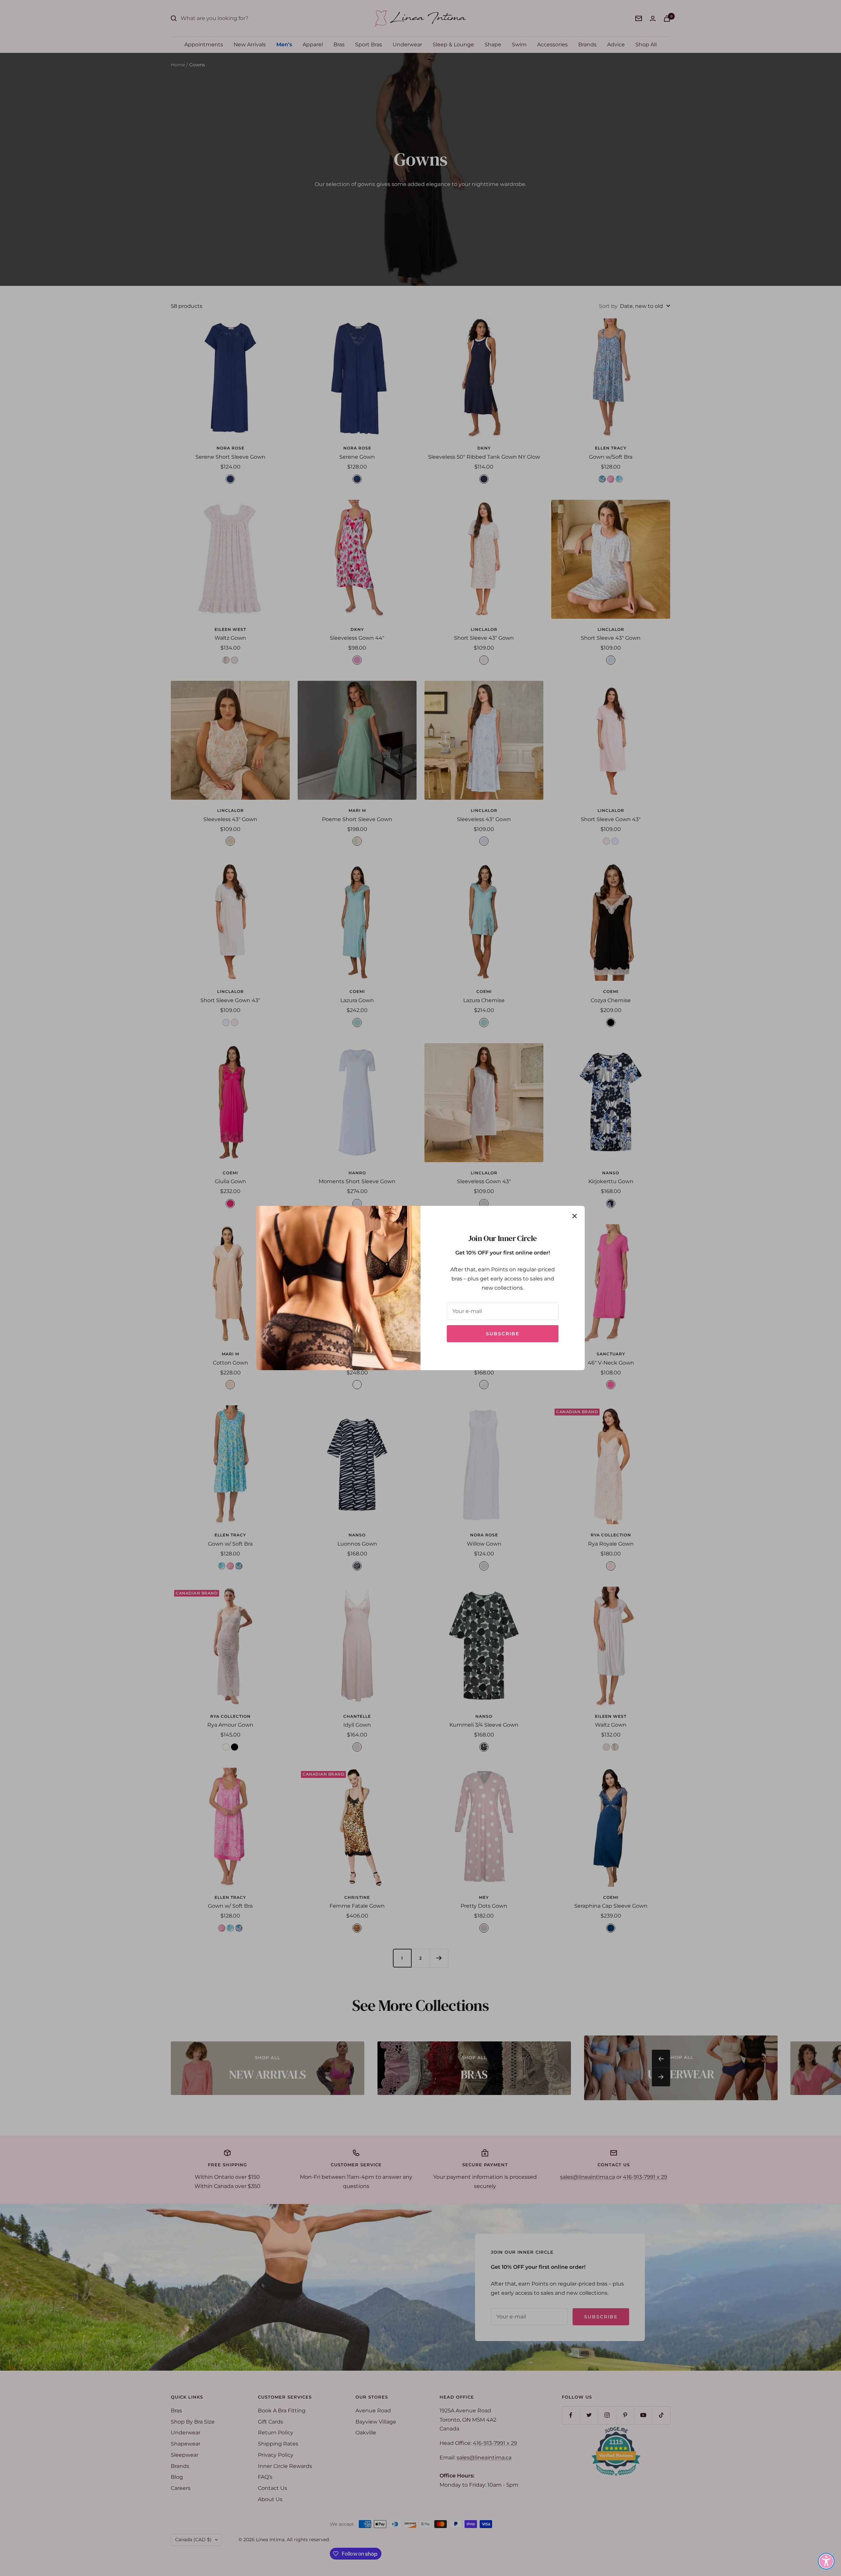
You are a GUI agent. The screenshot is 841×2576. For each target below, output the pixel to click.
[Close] (575, 1216)
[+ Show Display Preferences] (826, 2561)
